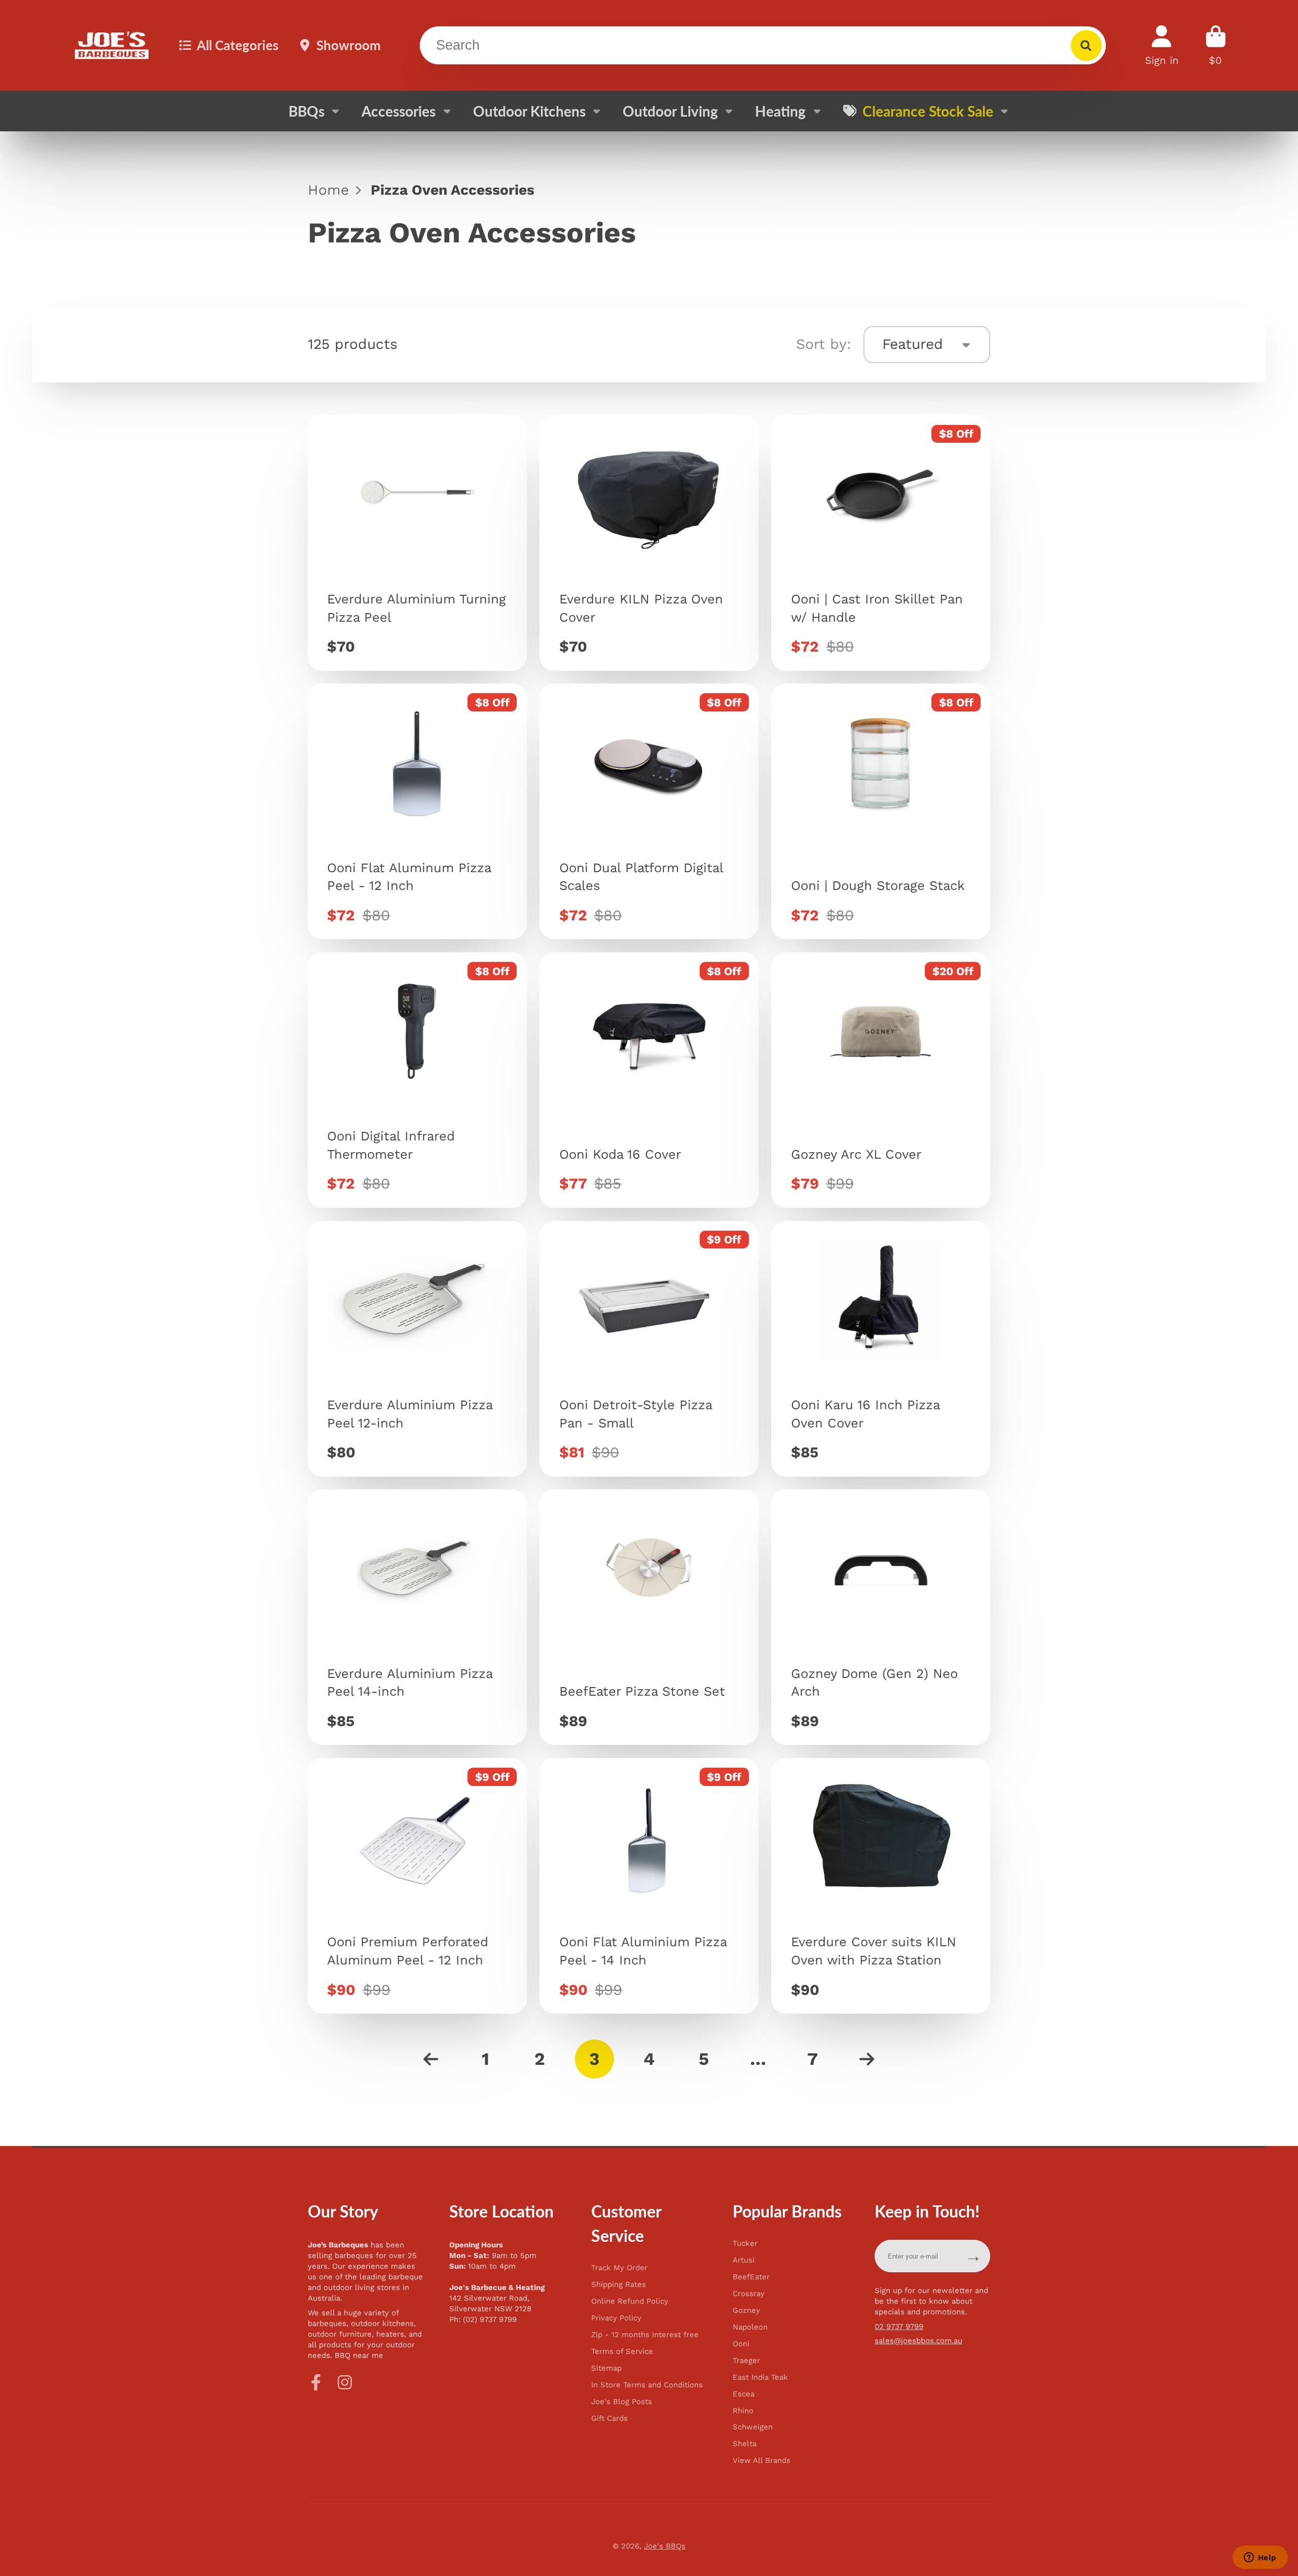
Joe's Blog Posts (622, 2402)
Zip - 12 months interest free (645, 2335)
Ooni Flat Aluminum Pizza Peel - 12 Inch (417, 811)
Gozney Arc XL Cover (881, 1080)
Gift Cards (609, 2419)
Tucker (745, 2244)
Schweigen (753, 2427)
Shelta (745, 2444)
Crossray (749, 2294)
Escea (744, 2394)
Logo (112, 46)
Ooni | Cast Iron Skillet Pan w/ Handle (881, 543)
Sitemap (606, 2368)
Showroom (349, 45)
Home (328, 190)
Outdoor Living (670, 111)
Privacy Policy (616, 2318)
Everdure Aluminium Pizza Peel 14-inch (417, 1617)
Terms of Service (622, 2352)
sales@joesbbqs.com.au (918, 2341)
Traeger (746, 2361)
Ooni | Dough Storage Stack (881, 811)
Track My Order (619, 2268)
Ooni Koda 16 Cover (649, 1080)
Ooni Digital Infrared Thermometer (417, 1080)
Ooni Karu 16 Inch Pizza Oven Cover (881, 1349)
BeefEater (751, 2277)
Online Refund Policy (630, 2301)
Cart (1216, 45)
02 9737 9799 (899, 2327)
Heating (780, 111)
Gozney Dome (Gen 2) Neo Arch (881, 1617)
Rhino (743, 2411)
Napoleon (750, 2327)
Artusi (744, 2260)
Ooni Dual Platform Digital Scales (649, 811)
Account (1162, 45)
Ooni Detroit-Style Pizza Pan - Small (649, 1349)
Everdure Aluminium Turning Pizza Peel (417, 543)
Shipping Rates (619, 2285)
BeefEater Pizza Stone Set (649, 1617)
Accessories (399, 111)
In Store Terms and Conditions (647, 2385)
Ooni (741, 2344)
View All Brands (762, 2461)
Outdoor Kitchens (529, 111)
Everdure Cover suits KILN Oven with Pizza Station (881, 1886)
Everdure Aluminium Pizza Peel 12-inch (417, 1349)
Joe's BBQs (665, 2546)
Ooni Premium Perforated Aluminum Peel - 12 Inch (417, 1886)
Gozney (746, 2311)
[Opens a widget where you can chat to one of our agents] (1260, 2558)
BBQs (307, 111)
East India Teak (760, 2377)
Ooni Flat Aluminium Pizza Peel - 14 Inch (649, 1886)
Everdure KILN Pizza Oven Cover (649, 543)
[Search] (1086, 45)
